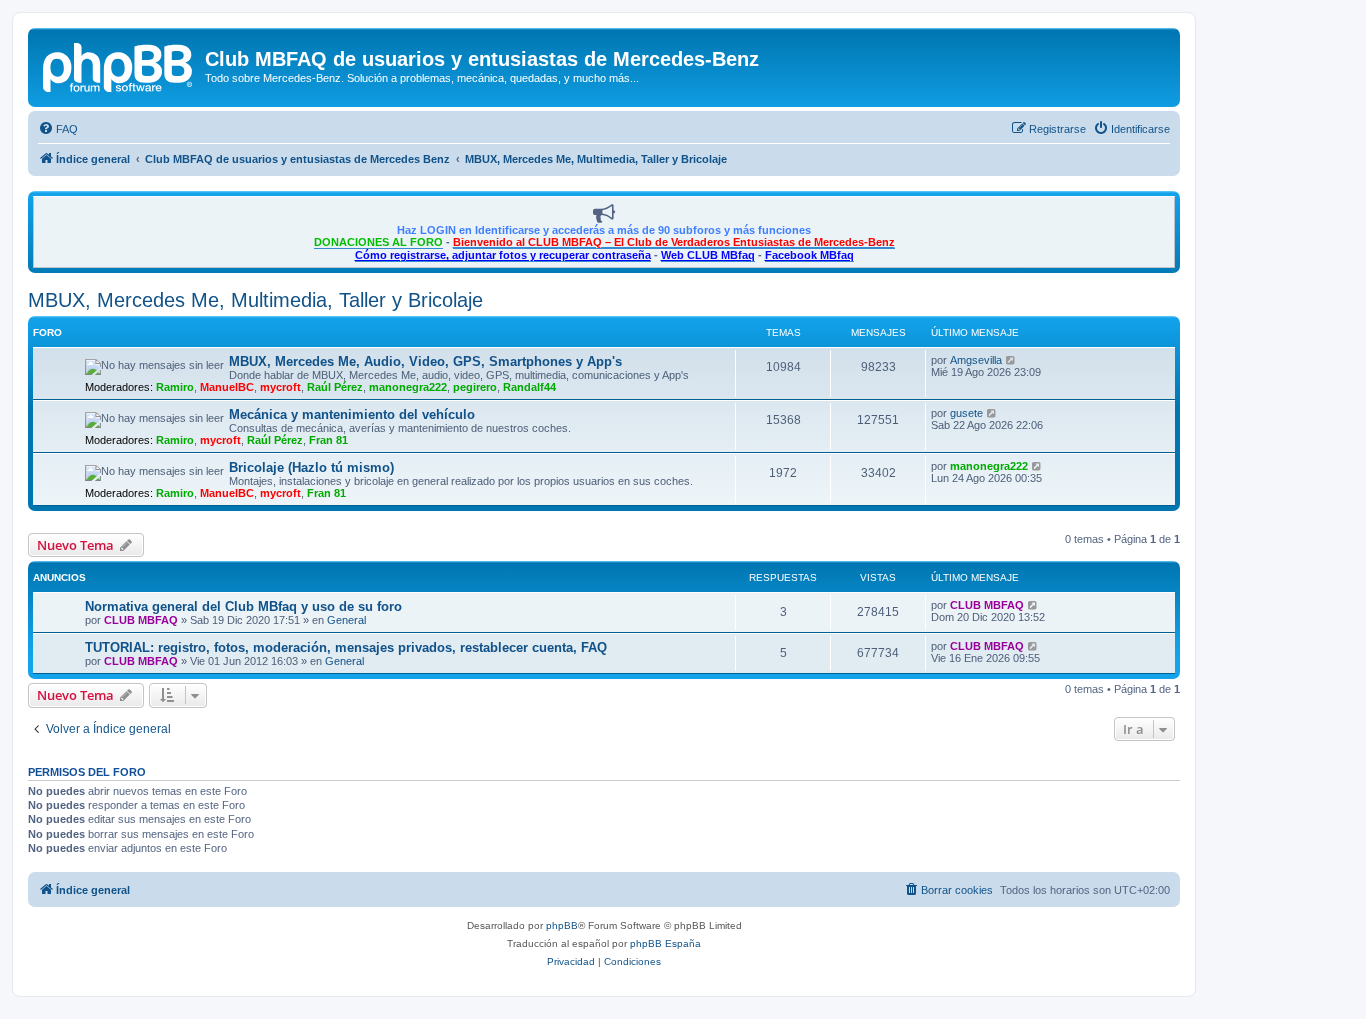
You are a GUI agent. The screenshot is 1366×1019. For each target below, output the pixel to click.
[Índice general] (119, 65)
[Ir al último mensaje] (1033, 605)
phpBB (562, 925)
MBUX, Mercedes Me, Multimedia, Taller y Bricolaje (255, 300)
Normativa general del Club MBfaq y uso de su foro (243, 606)
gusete (966, 413)
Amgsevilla (976, 360)
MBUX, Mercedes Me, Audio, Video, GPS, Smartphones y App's (425, 361)
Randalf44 (529, 387)
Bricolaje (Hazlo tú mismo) (311, 467)
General (346, 620)
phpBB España (665, 943)
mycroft (280, 387)
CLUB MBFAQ (141, 620)
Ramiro (175, 387)
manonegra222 (408, 387)
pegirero (475, 387)
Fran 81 (328, 440)
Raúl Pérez (335, 387)
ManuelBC (227, 387)
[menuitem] (58, 129)
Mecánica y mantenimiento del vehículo (352, 414)
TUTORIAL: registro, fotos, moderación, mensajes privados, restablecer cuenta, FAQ (346, 647)
